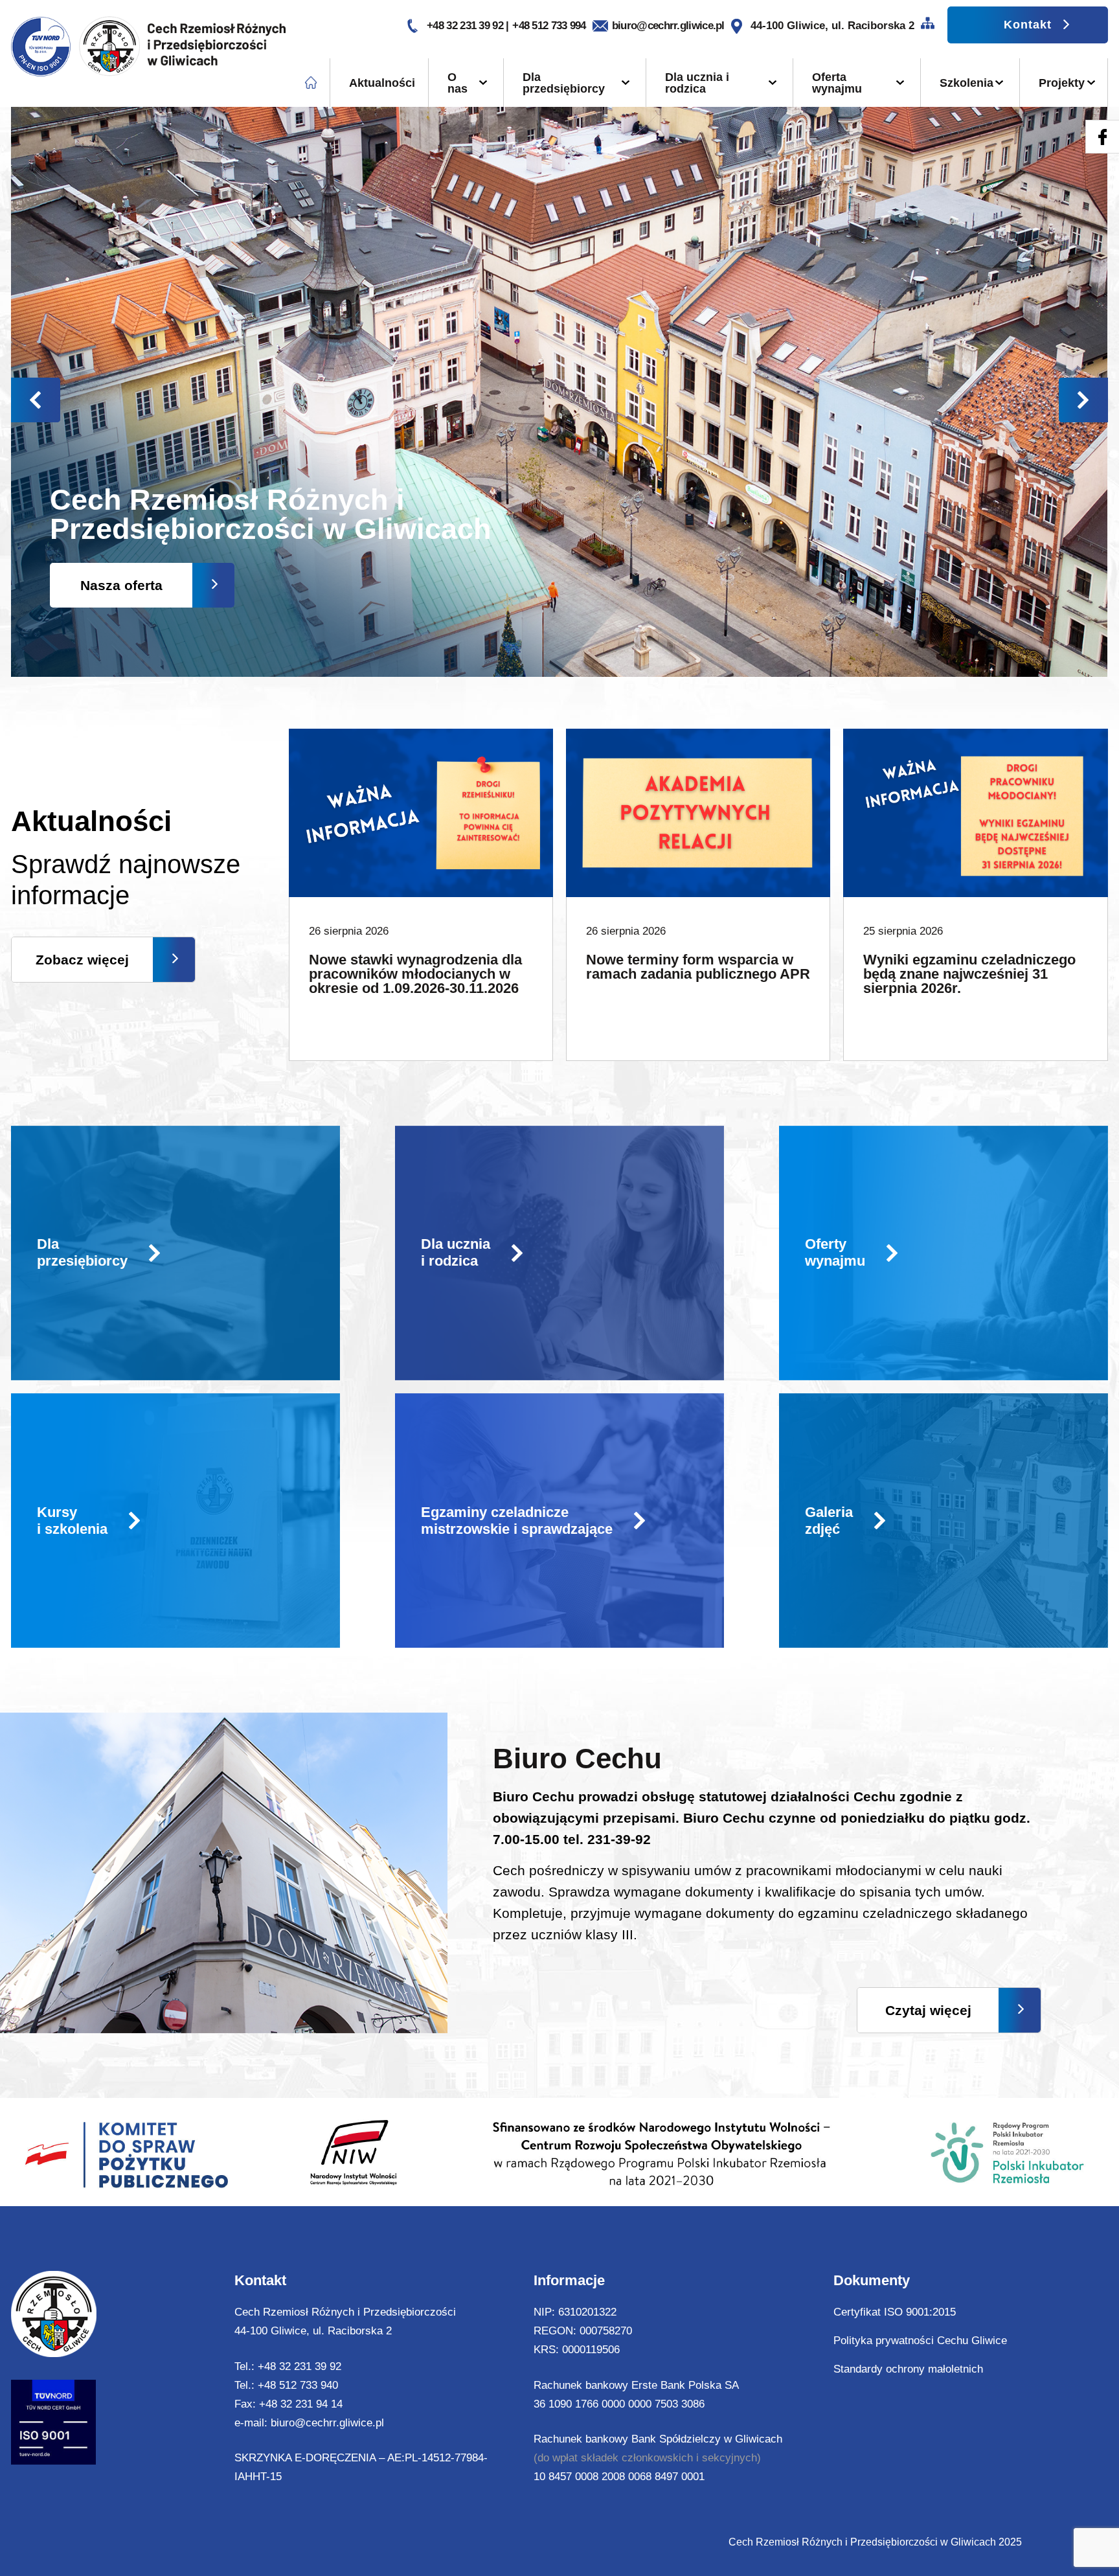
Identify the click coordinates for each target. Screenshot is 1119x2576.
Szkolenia (966, 83)
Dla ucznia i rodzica (697, 83)
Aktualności (382, 83)
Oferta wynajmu (837, 83)
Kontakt (1028, 25)
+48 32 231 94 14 (301, 2404)
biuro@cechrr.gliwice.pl (668, 26)
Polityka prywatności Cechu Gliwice (920, 2341)
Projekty (1062, 83)
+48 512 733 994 (549, 26)
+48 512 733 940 (298, 2385)
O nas (458, 83)
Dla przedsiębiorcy (564, 83)
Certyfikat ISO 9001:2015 (895, 2312)
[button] (1083, 400)
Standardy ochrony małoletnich (908, 2369)
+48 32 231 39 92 (466, 26)
